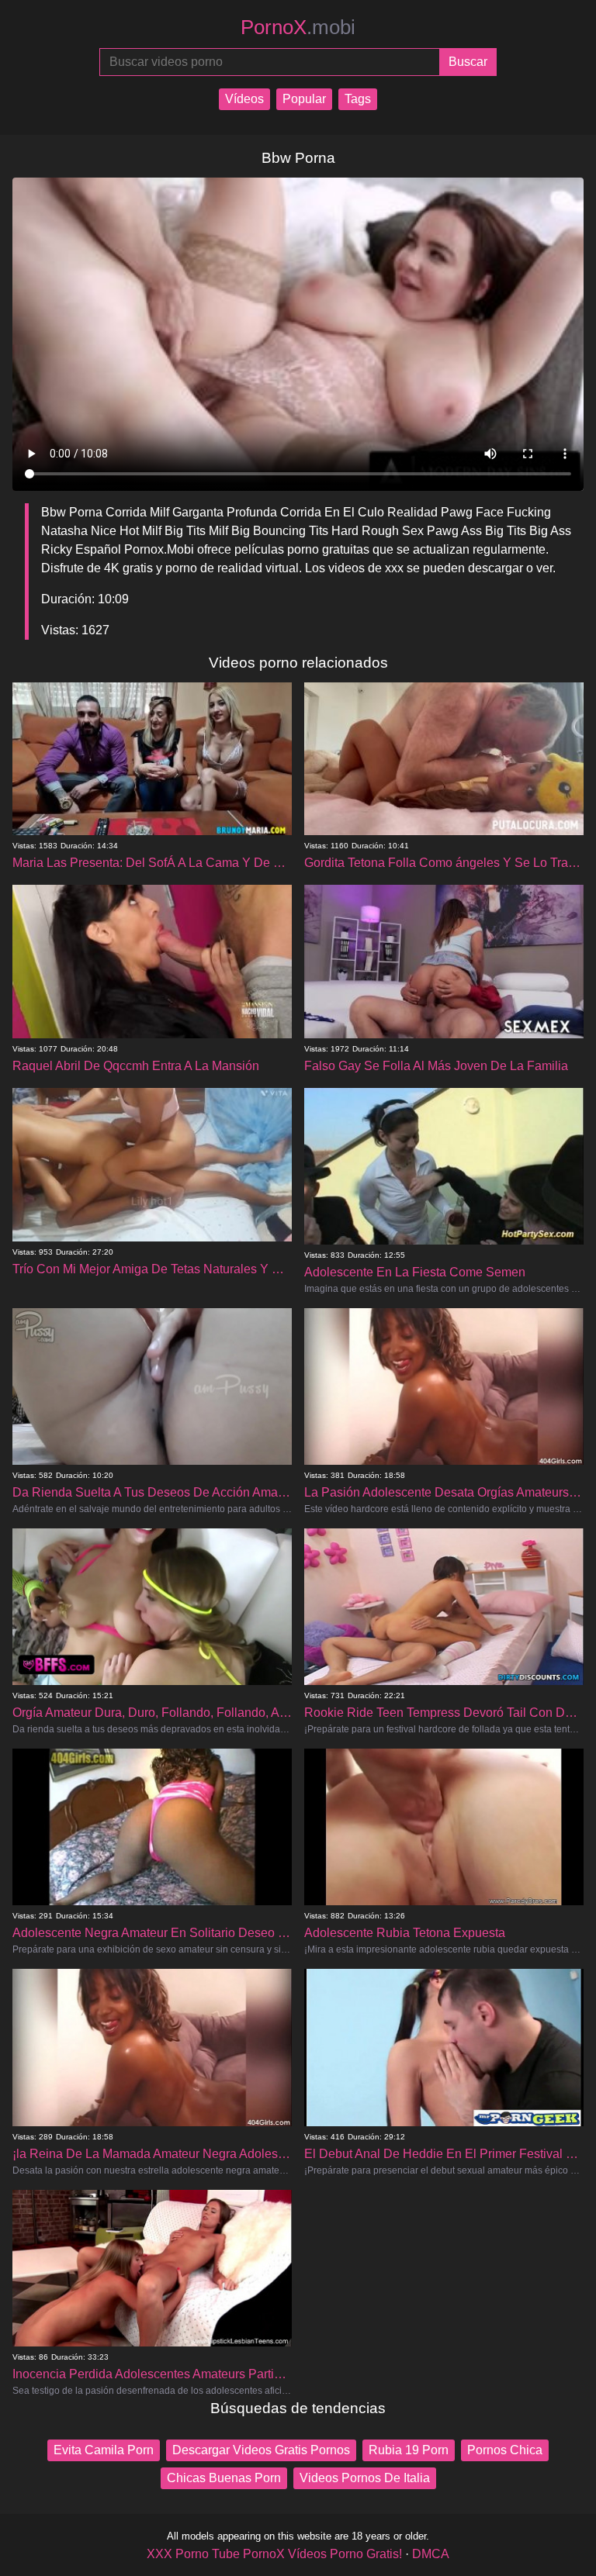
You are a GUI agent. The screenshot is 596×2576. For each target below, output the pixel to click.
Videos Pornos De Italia (365, 2478)
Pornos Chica (505, 2450)
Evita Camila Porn (104, 2450)
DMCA (431, 2554)
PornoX (298, 27)
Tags (358, 99)
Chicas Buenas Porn (224, 2478)
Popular (304, 99)
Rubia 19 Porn (409, 2450)
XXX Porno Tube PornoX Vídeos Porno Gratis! (274, 2554)
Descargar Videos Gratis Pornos (261, 2450)
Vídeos (244, 99)
